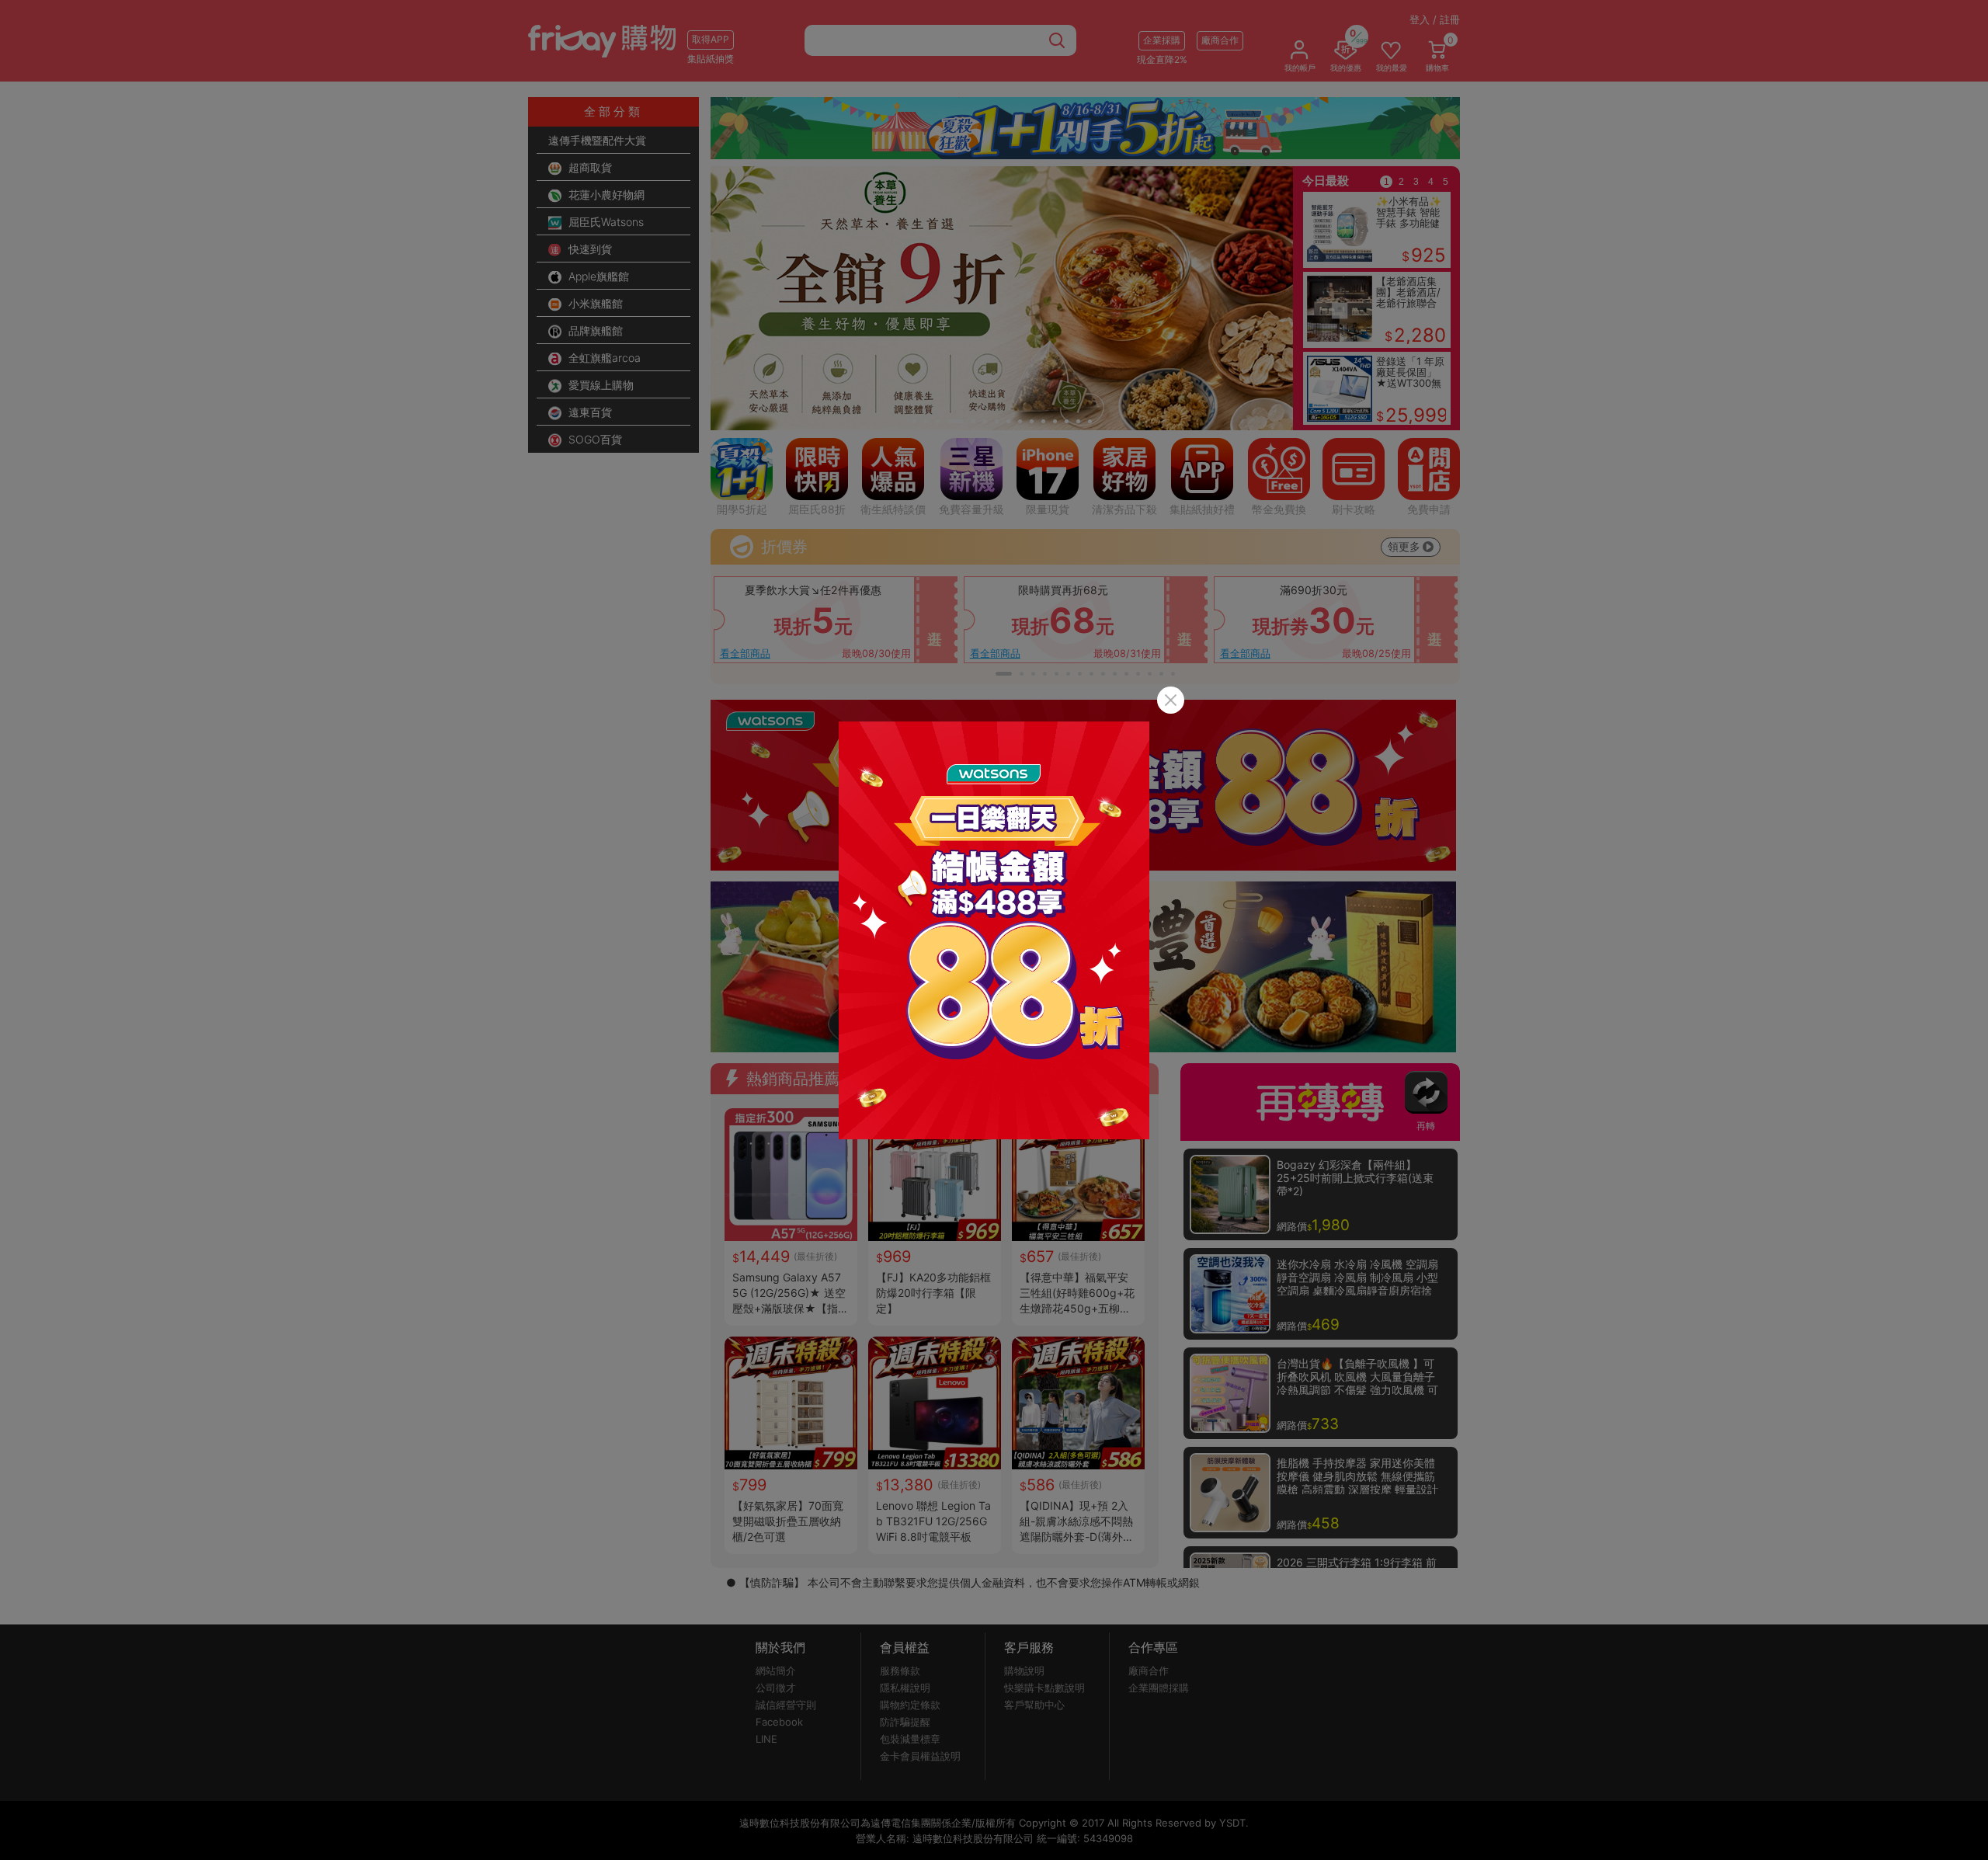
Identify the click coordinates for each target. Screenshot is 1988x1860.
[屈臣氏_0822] (994, 930)
